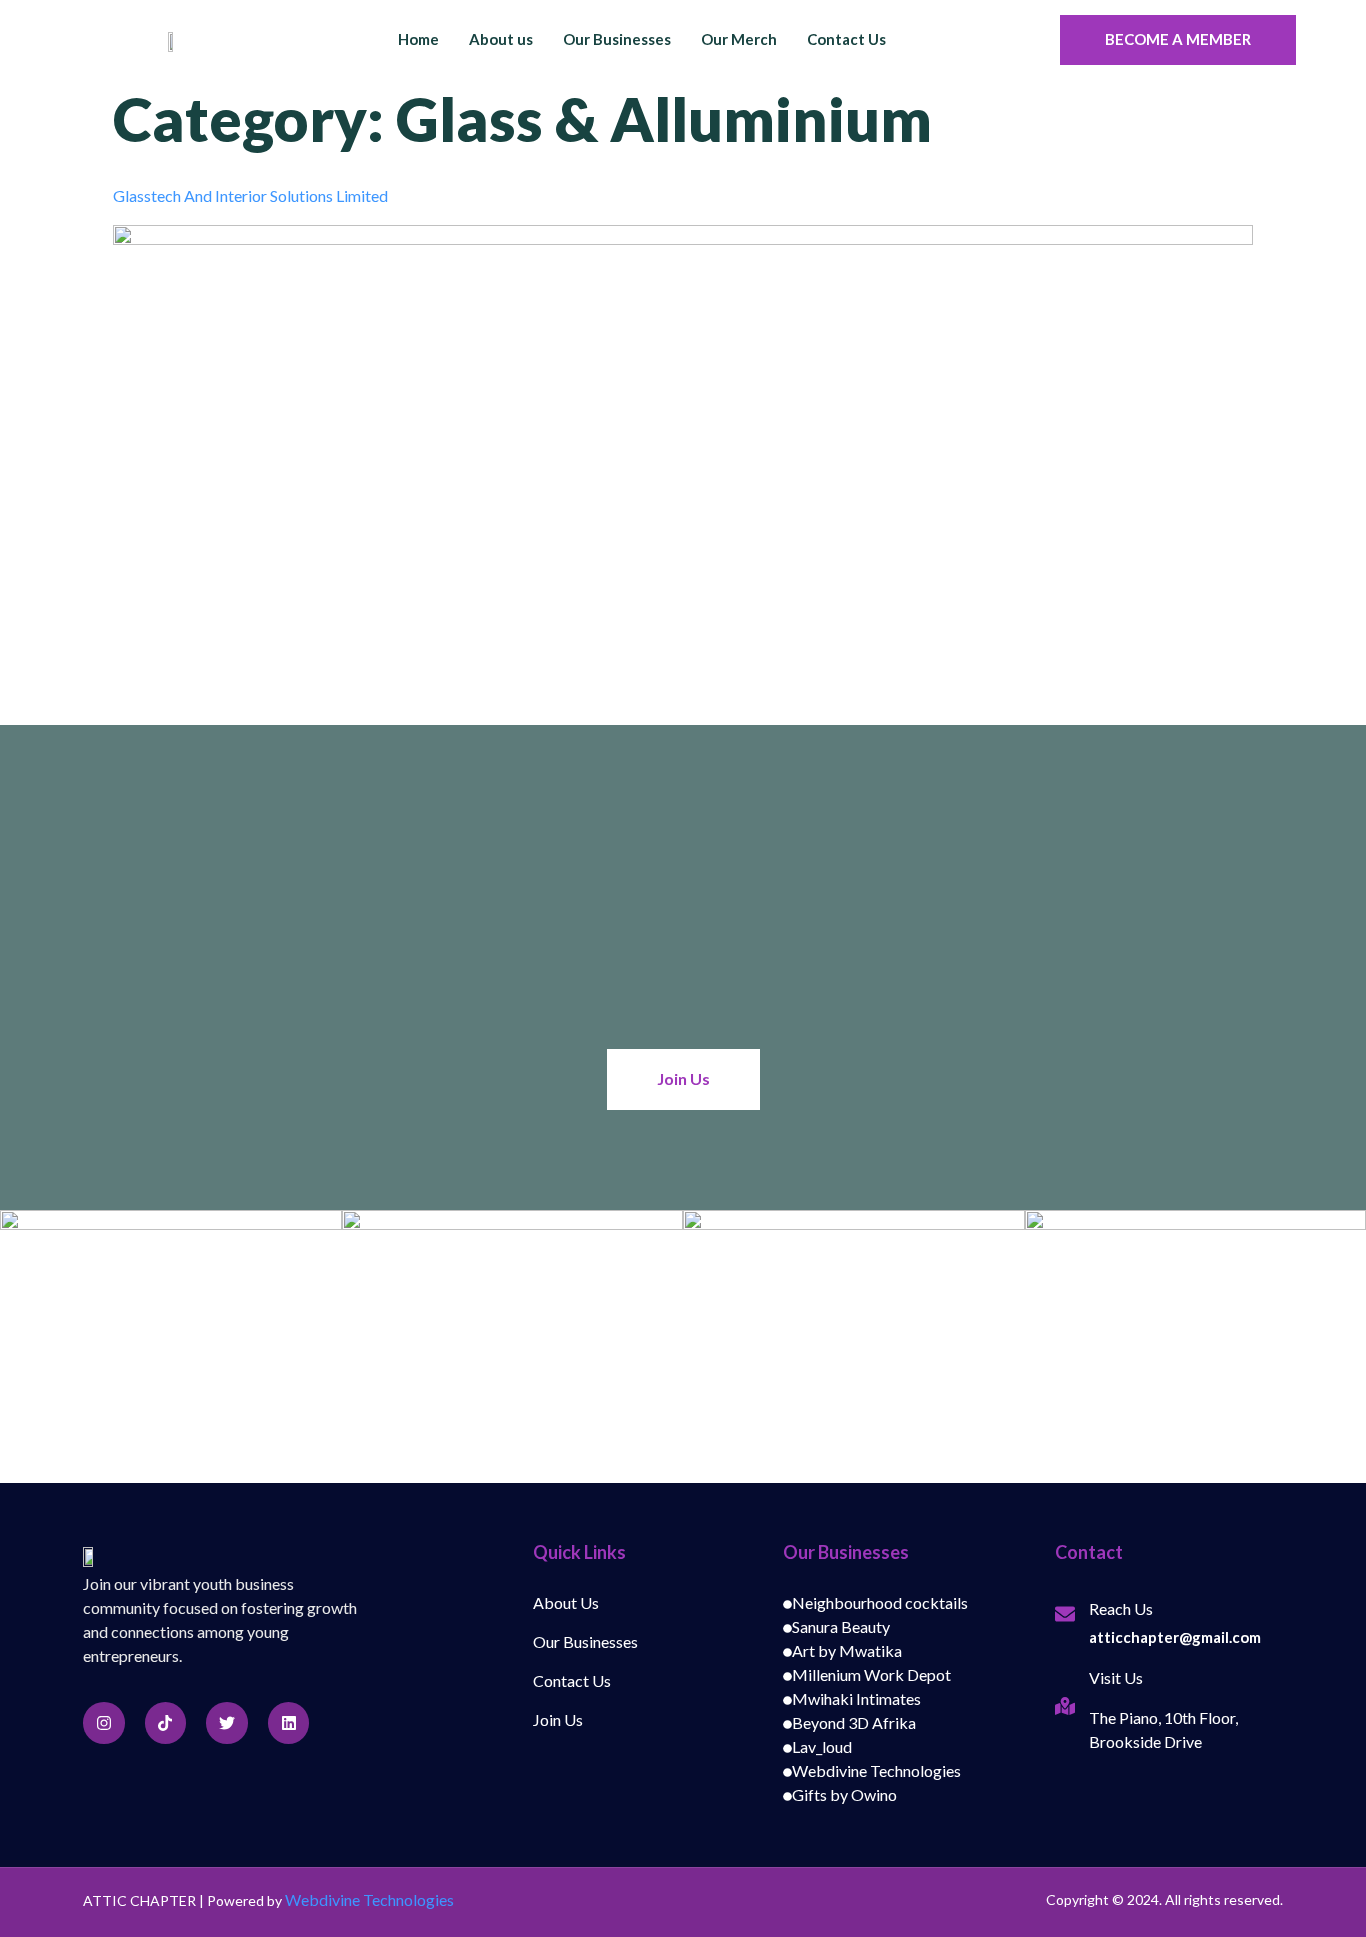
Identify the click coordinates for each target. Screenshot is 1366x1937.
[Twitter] (227, 1723)
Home (418, 39)
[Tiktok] (166, 1723)
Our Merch (739, 39)
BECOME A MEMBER (1178, 39)
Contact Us (846, 39)
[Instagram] (104, 1723)
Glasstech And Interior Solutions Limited (250, 195)
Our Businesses (617, 39)
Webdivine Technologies (369, 1899)
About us (501, 39)
